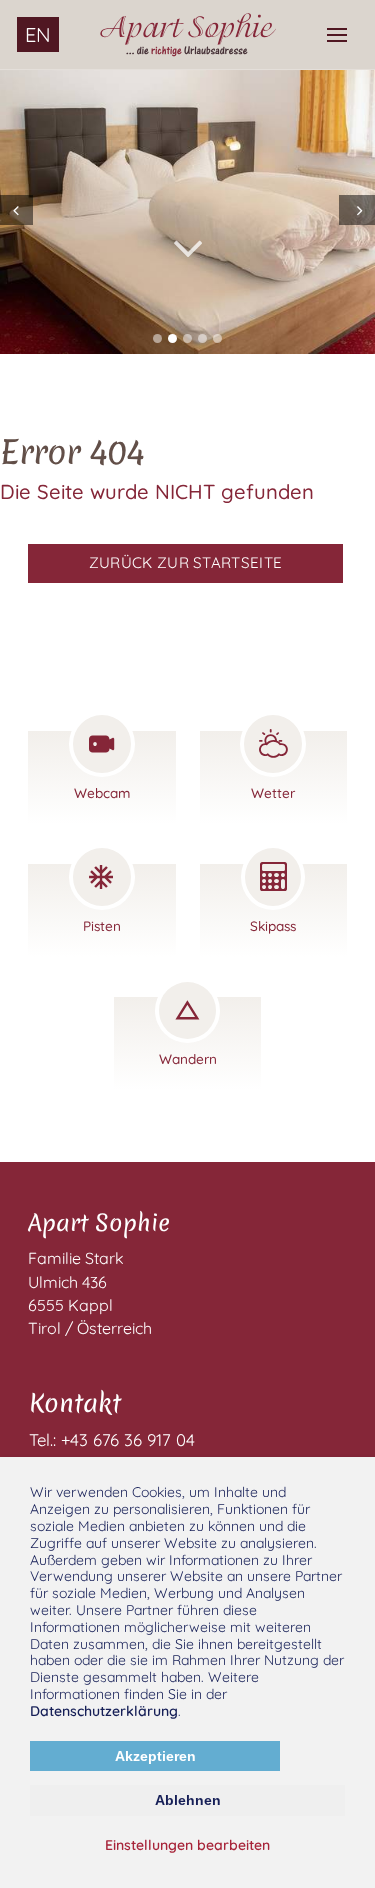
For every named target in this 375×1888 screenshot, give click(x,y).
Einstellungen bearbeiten (187, 1845)
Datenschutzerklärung (104, 1711)
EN (38, 34)
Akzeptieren (155, 1756)
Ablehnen (188, 1800)
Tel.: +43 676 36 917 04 (112, 1439)
